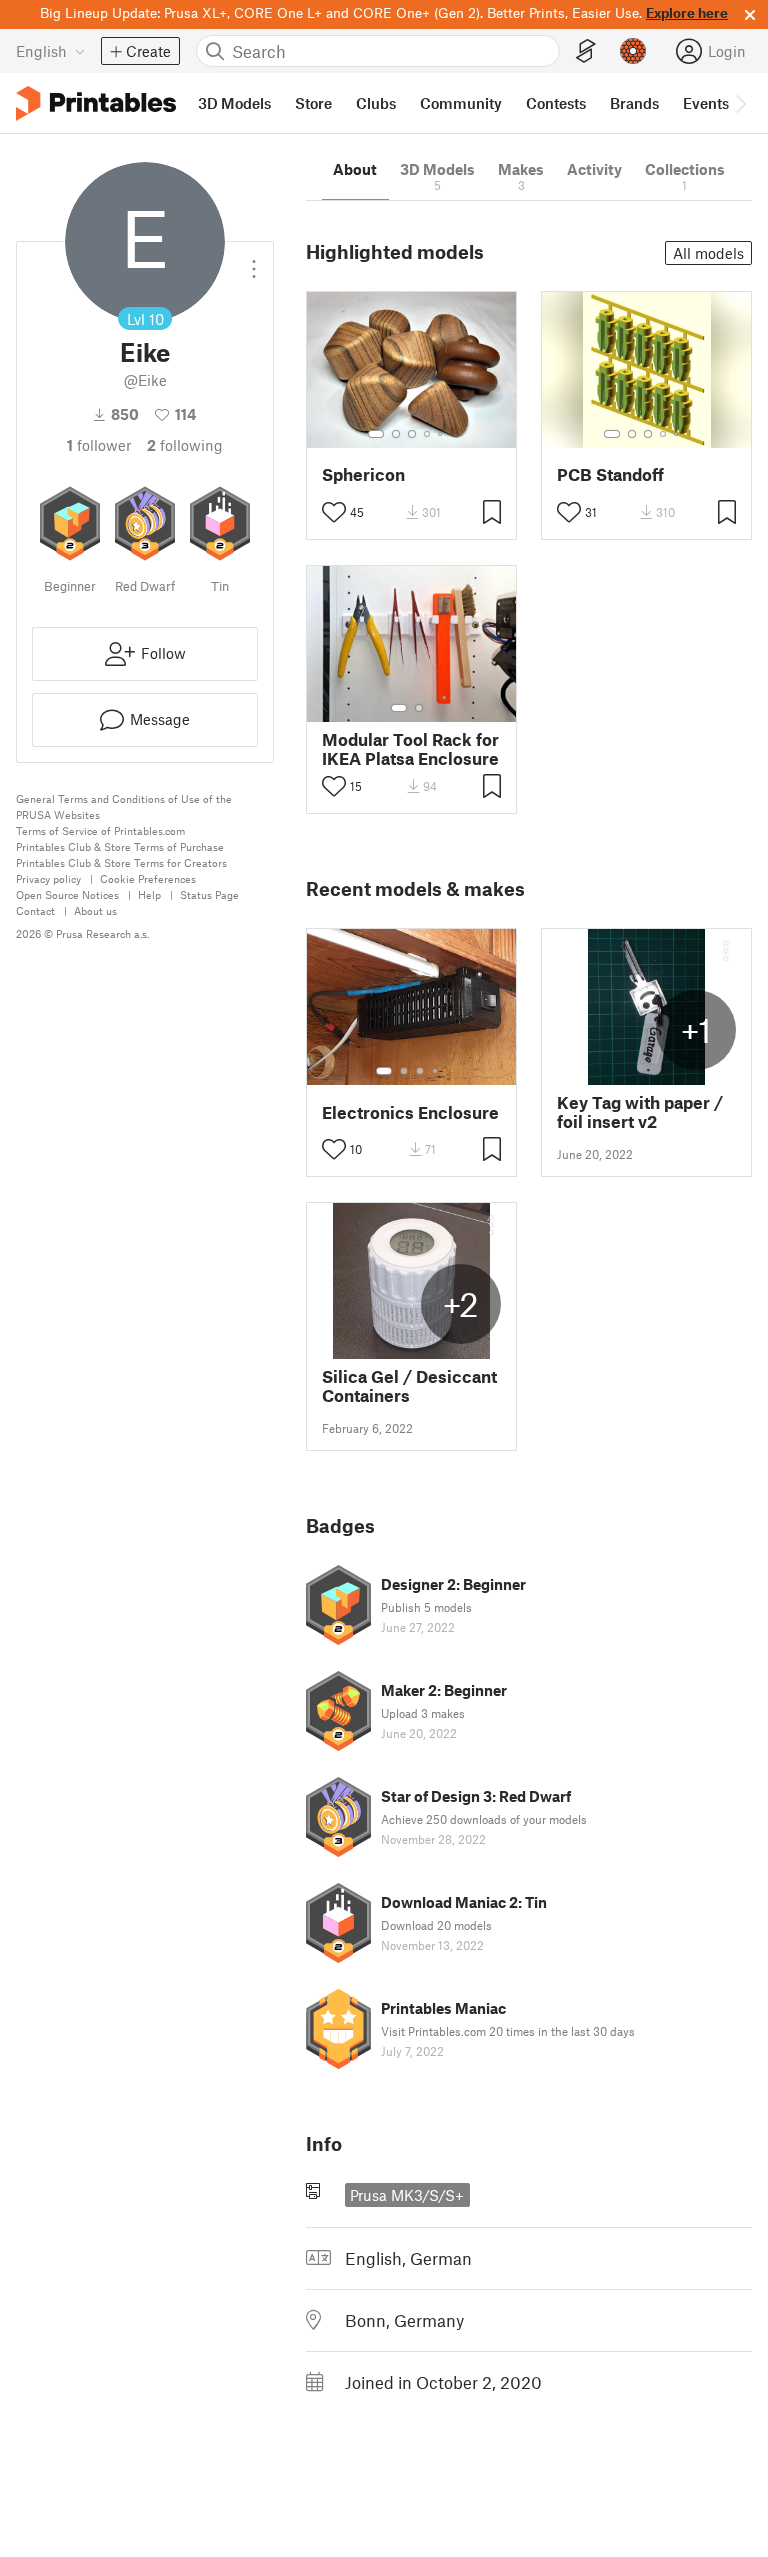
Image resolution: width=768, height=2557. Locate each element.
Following (185, 445)
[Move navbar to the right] (740, 103)
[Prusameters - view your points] (633, 51)
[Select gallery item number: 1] (376, 434)
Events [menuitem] (706, 103)
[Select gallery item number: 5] (442, 434)
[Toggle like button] (334, 512)
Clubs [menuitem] (376, 103)
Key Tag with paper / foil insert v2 (640, 1112)
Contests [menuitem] (556, 103)
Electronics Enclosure (410, 1112)
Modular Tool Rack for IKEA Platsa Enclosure (410, 749)
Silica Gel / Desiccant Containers (409, 1386)
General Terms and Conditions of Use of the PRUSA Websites (124, 806)
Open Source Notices (67, 894)
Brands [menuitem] (634, 103)
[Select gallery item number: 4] (428, 434)
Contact (35, 910)
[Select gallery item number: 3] (412, 434)
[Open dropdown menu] (254, 261)
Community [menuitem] (461, 103)
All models (708, 253)
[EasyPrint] (586, 51)
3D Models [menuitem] (234, 103)
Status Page (209, 894)
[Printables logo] (96, 103)
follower (99, 445)
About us (95, 910)
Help (149, 894)
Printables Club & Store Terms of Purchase (120, 846)
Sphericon (363, 474)
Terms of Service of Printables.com (100, 830)
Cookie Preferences (148, 878)
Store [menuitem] (313, 103)
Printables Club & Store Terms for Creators (121, 862)
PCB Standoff (610, 474)
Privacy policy (48, 878)
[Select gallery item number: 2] (396, 434)
